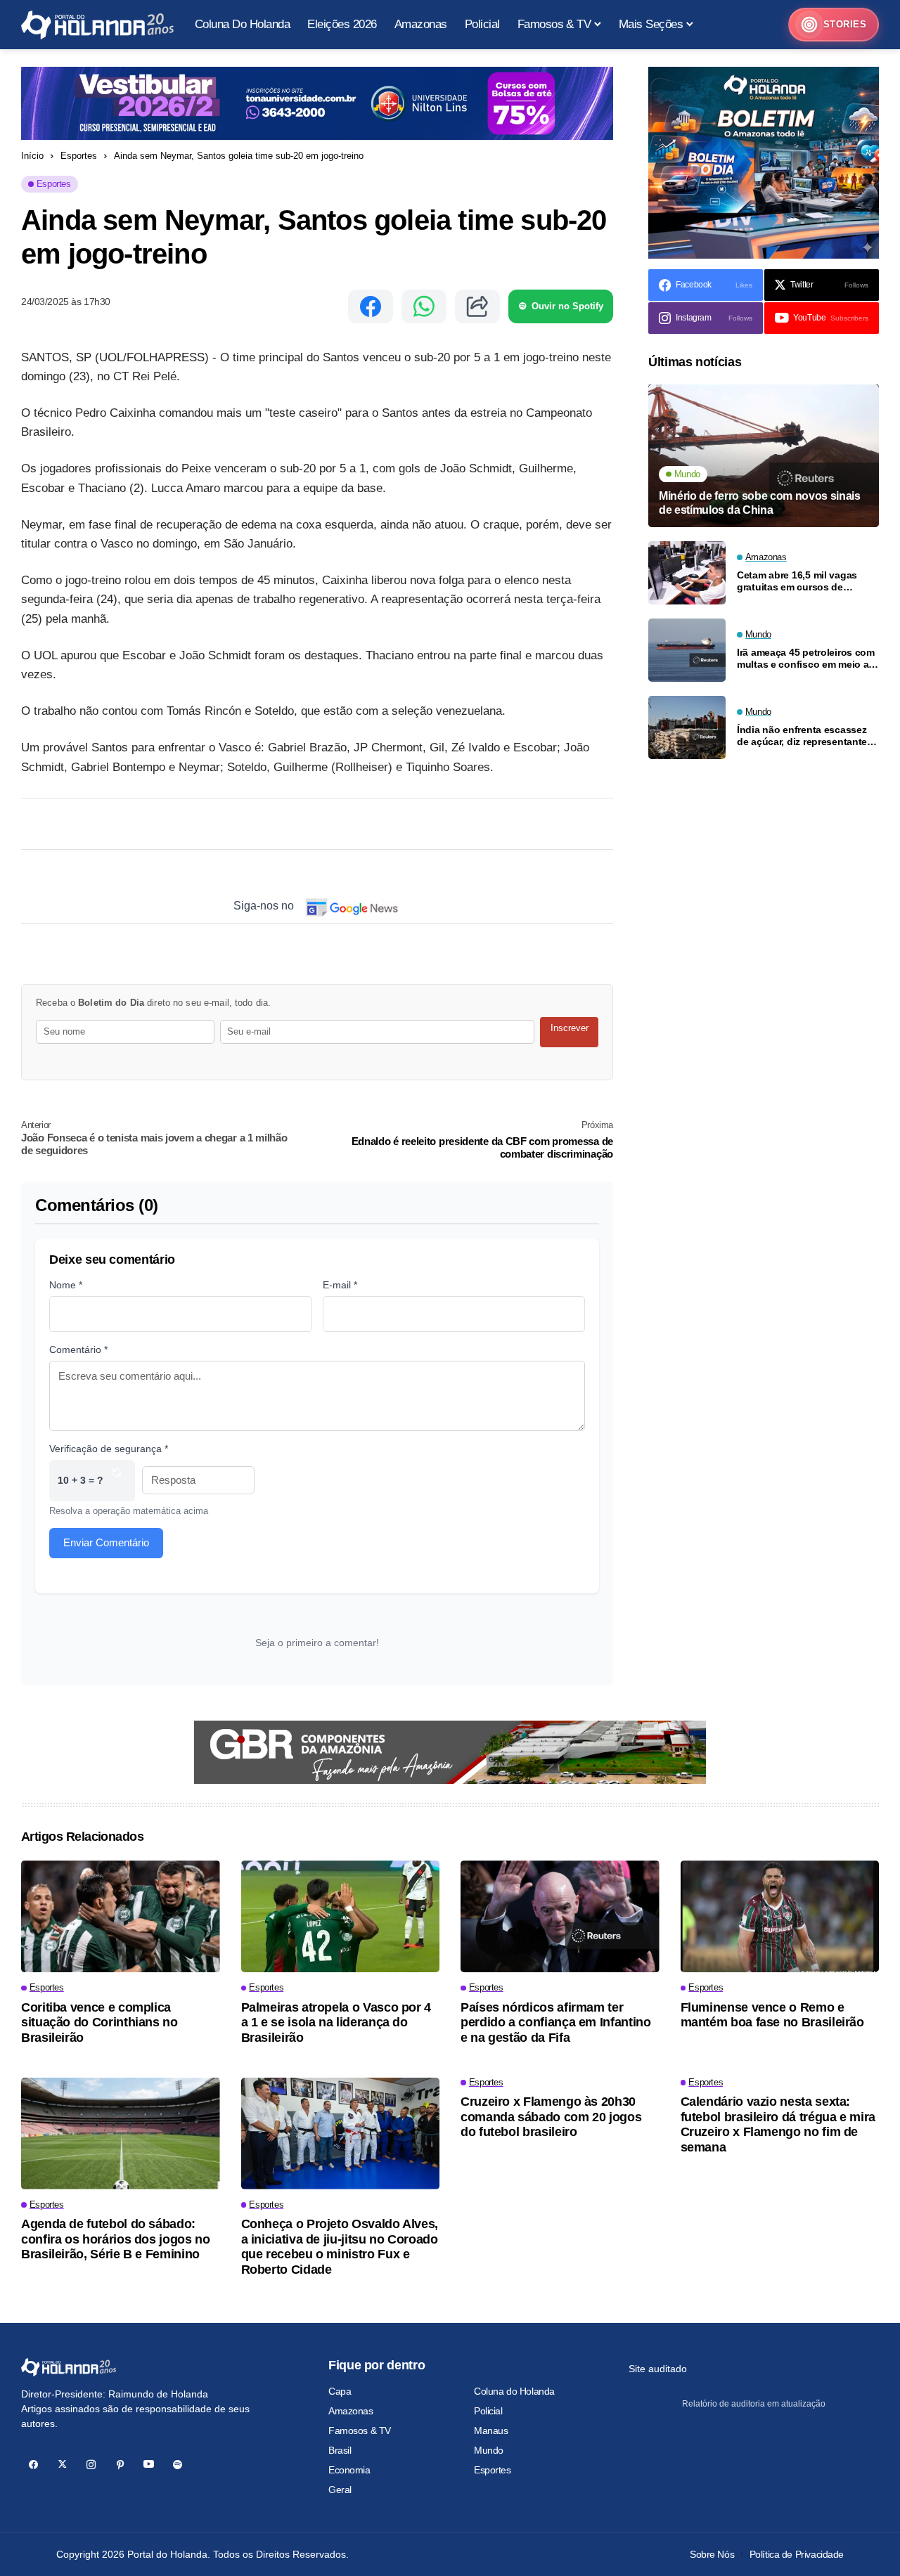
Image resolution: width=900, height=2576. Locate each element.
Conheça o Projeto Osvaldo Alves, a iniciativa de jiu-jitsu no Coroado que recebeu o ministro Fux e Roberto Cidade (340, 2247)
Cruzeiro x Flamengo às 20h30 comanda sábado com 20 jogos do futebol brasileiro (551, 2117)
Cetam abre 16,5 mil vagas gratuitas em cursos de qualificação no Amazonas (798, 581)
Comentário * (78, 1350)
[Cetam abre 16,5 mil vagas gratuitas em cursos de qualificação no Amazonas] (687, 573)
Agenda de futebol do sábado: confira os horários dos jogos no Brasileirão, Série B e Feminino (115, 2239)
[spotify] (178, 2465)
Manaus (491, 2431)
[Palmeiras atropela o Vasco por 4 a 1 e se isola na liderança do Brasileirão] (341, 1916)
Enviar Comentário (106, 1542)
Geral (340, 2490)
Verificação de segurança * (109, 1449)
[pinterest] (120, 2465)
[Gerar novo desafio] (117, 1481)
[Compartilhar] (477, 306)
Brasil (340, 2450)
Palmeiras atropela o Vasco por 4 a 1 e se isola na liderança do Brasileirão (336, 2022)
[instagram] (91, 2465)
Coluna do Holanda (514, 2391)
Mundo (489, 2450)
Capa (340, 2391)
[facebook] (33, 2465)
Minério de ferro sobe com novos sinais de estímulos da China (760, 503)
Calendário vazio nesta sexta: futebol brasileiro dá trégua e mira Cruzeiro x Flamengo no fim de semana (778, 2124)
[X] (62, 2465)
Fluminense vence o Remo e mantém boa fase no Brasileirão (772, 2015)
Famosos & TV (360, 2431)
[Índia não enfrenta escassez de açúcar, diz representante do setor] (687, 727)
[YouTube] (149, 2465)
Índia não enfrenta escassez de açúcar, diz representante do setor (802, 736)
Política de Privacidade (797, 2554)
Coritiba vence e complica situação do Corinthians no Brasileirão (99, 2022)
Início (32, 156)
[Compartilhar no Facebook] (371, 306)
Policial (488, 2411)
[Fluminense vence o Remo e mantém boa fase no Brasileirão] (780, 1916)
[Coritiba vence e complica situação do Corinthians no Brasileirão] (121, 1916)
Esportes (79, 156)
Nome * (66, 1285)
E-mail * (340, 1285)
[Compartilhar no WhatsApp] (424, 306)
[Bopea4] (97, 25)
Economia (349, 2470)
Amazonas (351, 2411)
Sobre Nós (712, 2554)
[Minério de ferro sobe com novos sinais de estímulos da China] (764, 456)
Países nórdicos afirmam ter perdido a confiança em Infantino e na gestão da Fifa (555, 2022)
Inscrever (570, 1028)
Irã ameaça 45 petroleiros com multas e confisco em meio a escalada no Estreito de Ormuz (808, 659)
